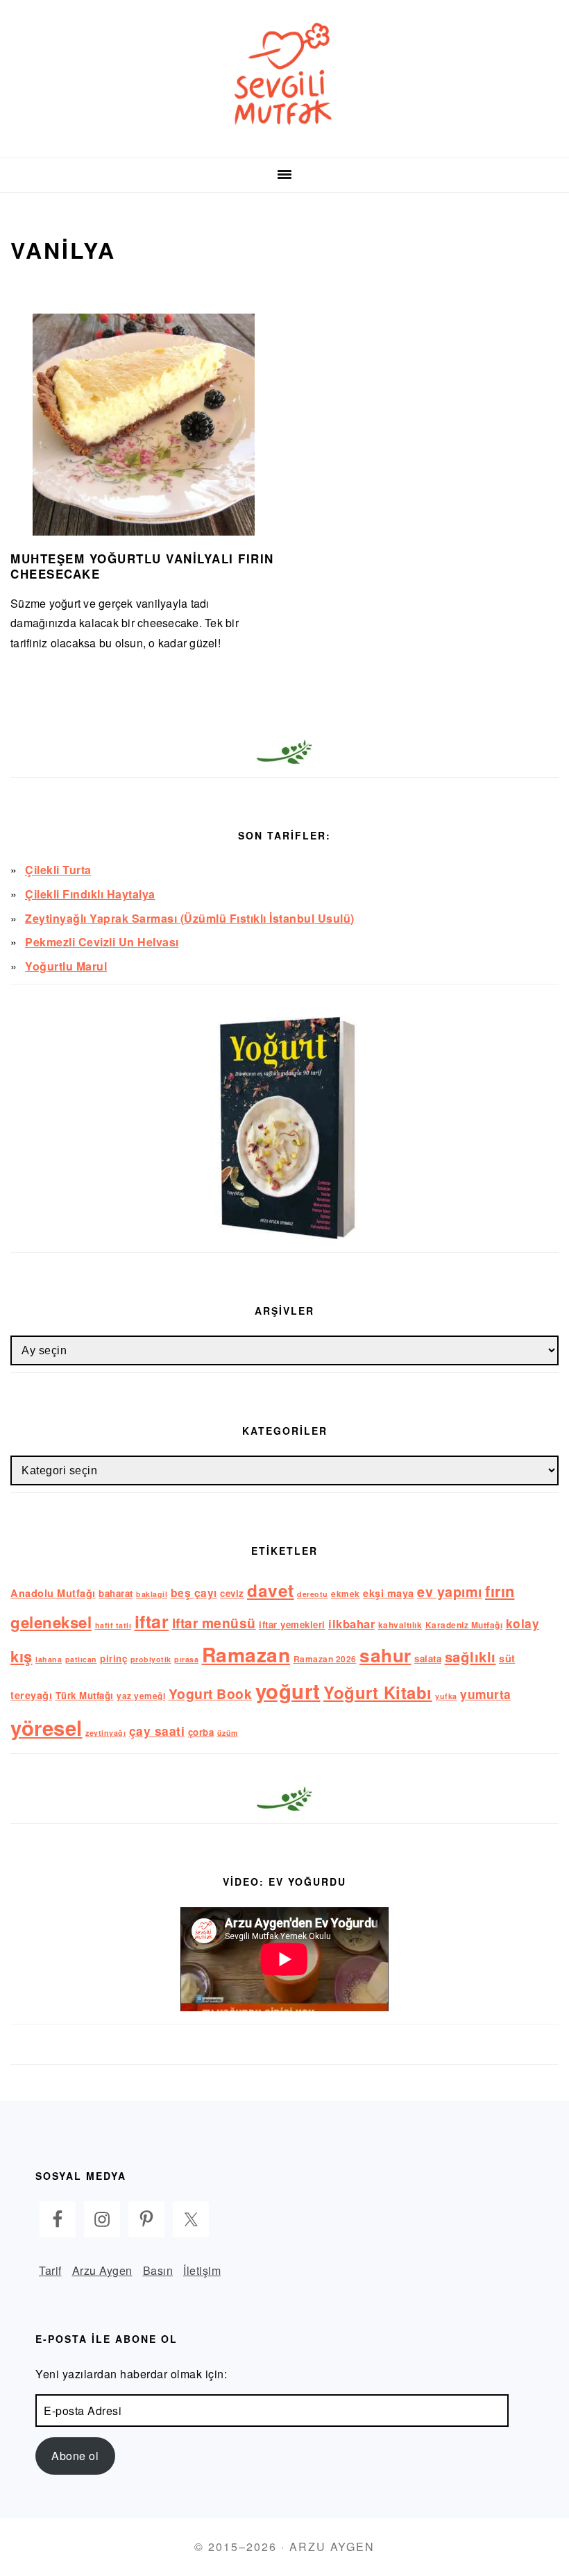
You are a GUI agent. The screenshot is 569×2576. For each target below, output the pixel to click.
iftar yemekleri (292, 1624)
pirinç (113, 1658)
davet (271, 1590)
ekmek (346, 1594)
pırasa (186, 1659)
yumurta (486, 1694)
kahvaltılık (400, 1625)
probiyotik (151, 1659)
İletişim (202, 2270)
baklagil (152, 1594)
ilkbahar (351, 1623)
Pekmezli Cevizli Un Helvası (102, 942)
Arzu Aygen (102, 2270)
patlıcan (81, 1659)
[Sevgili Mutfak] (284, 139)
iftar (152, 1621)
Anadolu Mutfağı (53, 1593)
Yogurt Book (211, 1694)
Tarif (50, 2270)
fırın (500, 1591)
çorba (201, 1732)
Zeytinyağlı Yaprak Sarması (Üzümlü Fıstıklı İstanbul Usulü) (190, 918)
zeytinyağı (105, 1733)
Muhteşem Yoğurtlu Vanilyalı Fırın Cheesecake (142, 566)
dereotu (313, 1594)
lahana (49, 1659)
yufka (446, 1696)
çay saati (157, 1731)
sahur (385, 1655)
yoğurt (288, 1691)
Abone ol (75, 2456)
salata (428, 1658)
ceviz (232, 1593)
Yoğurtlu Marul (66, 966)
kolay (523, 1623)
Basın (158, 2270)
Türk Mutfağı (85, 1695)
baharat (116, 1593)
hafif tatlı (113, 1625)
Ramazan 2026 (325, 1659)
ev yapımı (450, 1592)
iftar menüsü (214, 1623)
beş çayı (194, 1593)
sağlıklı (470, 1656)
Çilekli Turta (58, 870)
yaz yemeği (141, 1696)
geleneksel (51, 1622)
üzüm (228, 1733)
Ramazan (246, 1654)
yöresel (46, 1728)
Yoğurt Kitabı (378, 1692)
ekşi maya (389, 1593)
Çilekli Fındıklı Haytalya (90, 894)
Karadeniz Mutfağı (464, 1625)
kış (22, 1656)
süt (507, 1658)
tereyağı (31, 1695)
